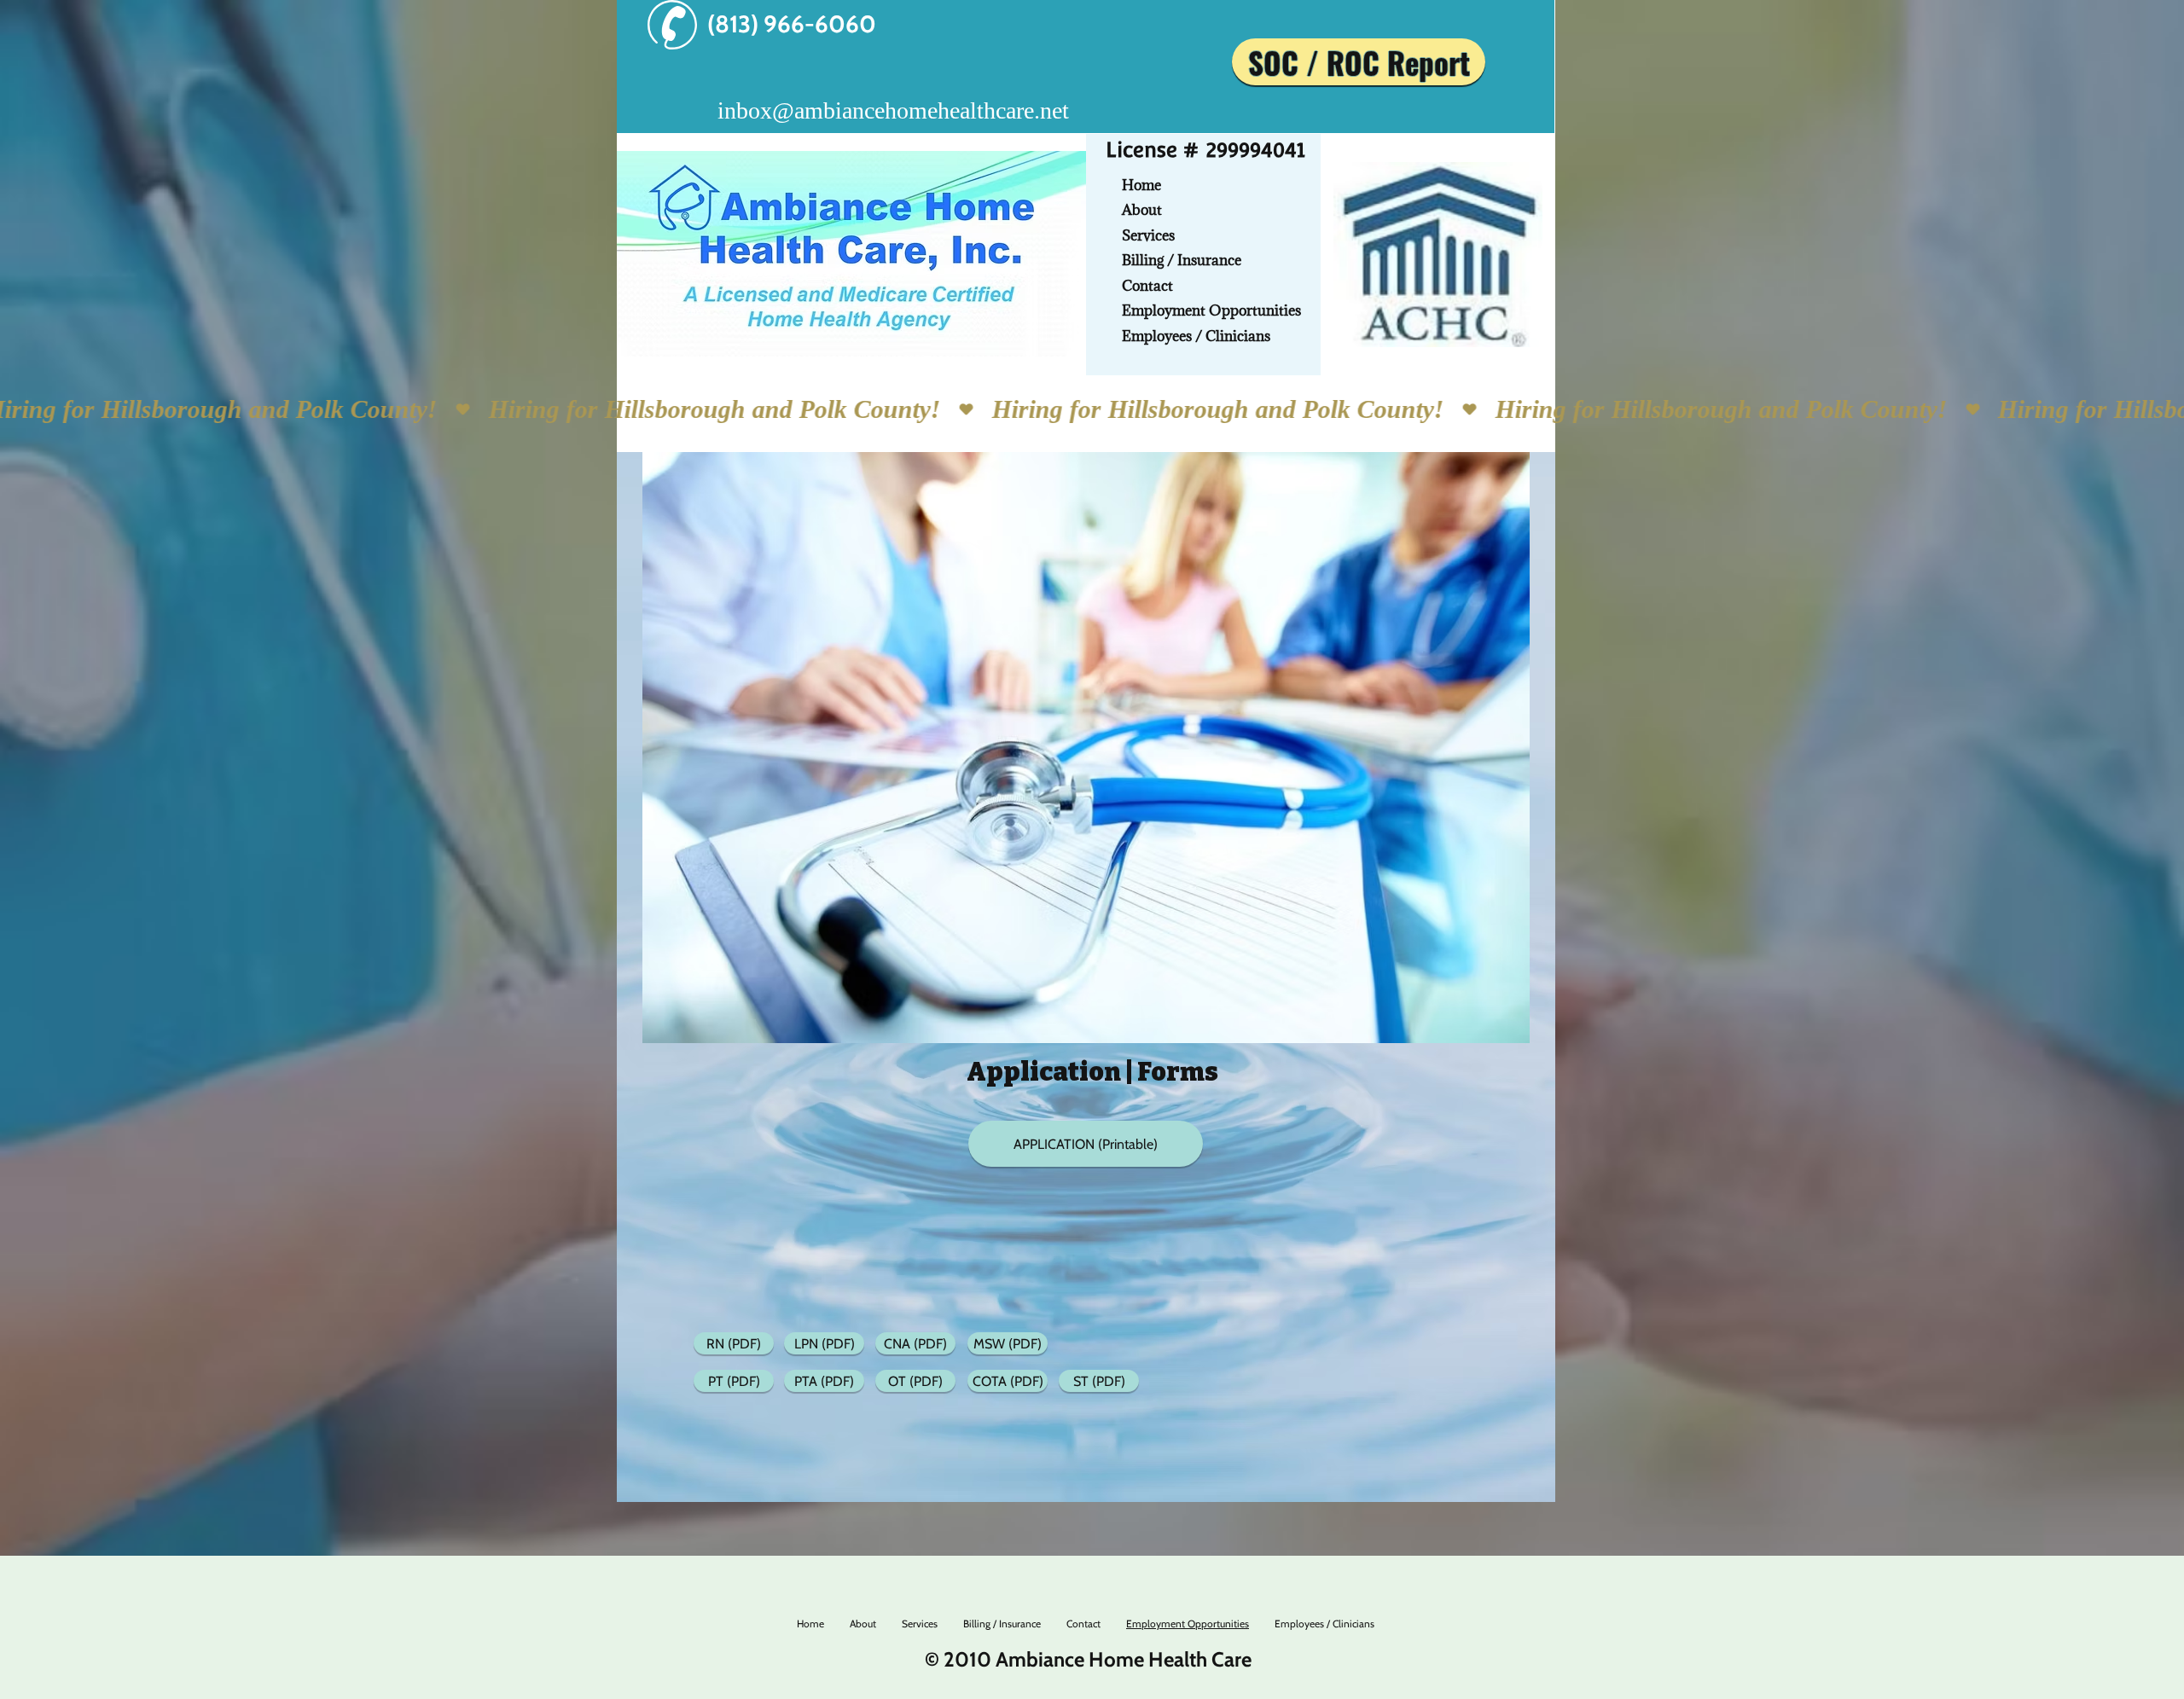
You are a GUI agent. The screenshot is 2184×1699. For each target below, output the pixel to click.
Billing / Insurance (1182, 260)
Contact (1147, 286)
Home (1141, 185)
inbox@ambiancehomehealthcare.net (893, 110)
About (1142, 210)
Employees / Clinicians (1196, 336)
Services (1148, 235)
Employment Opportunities (1211, 310)
